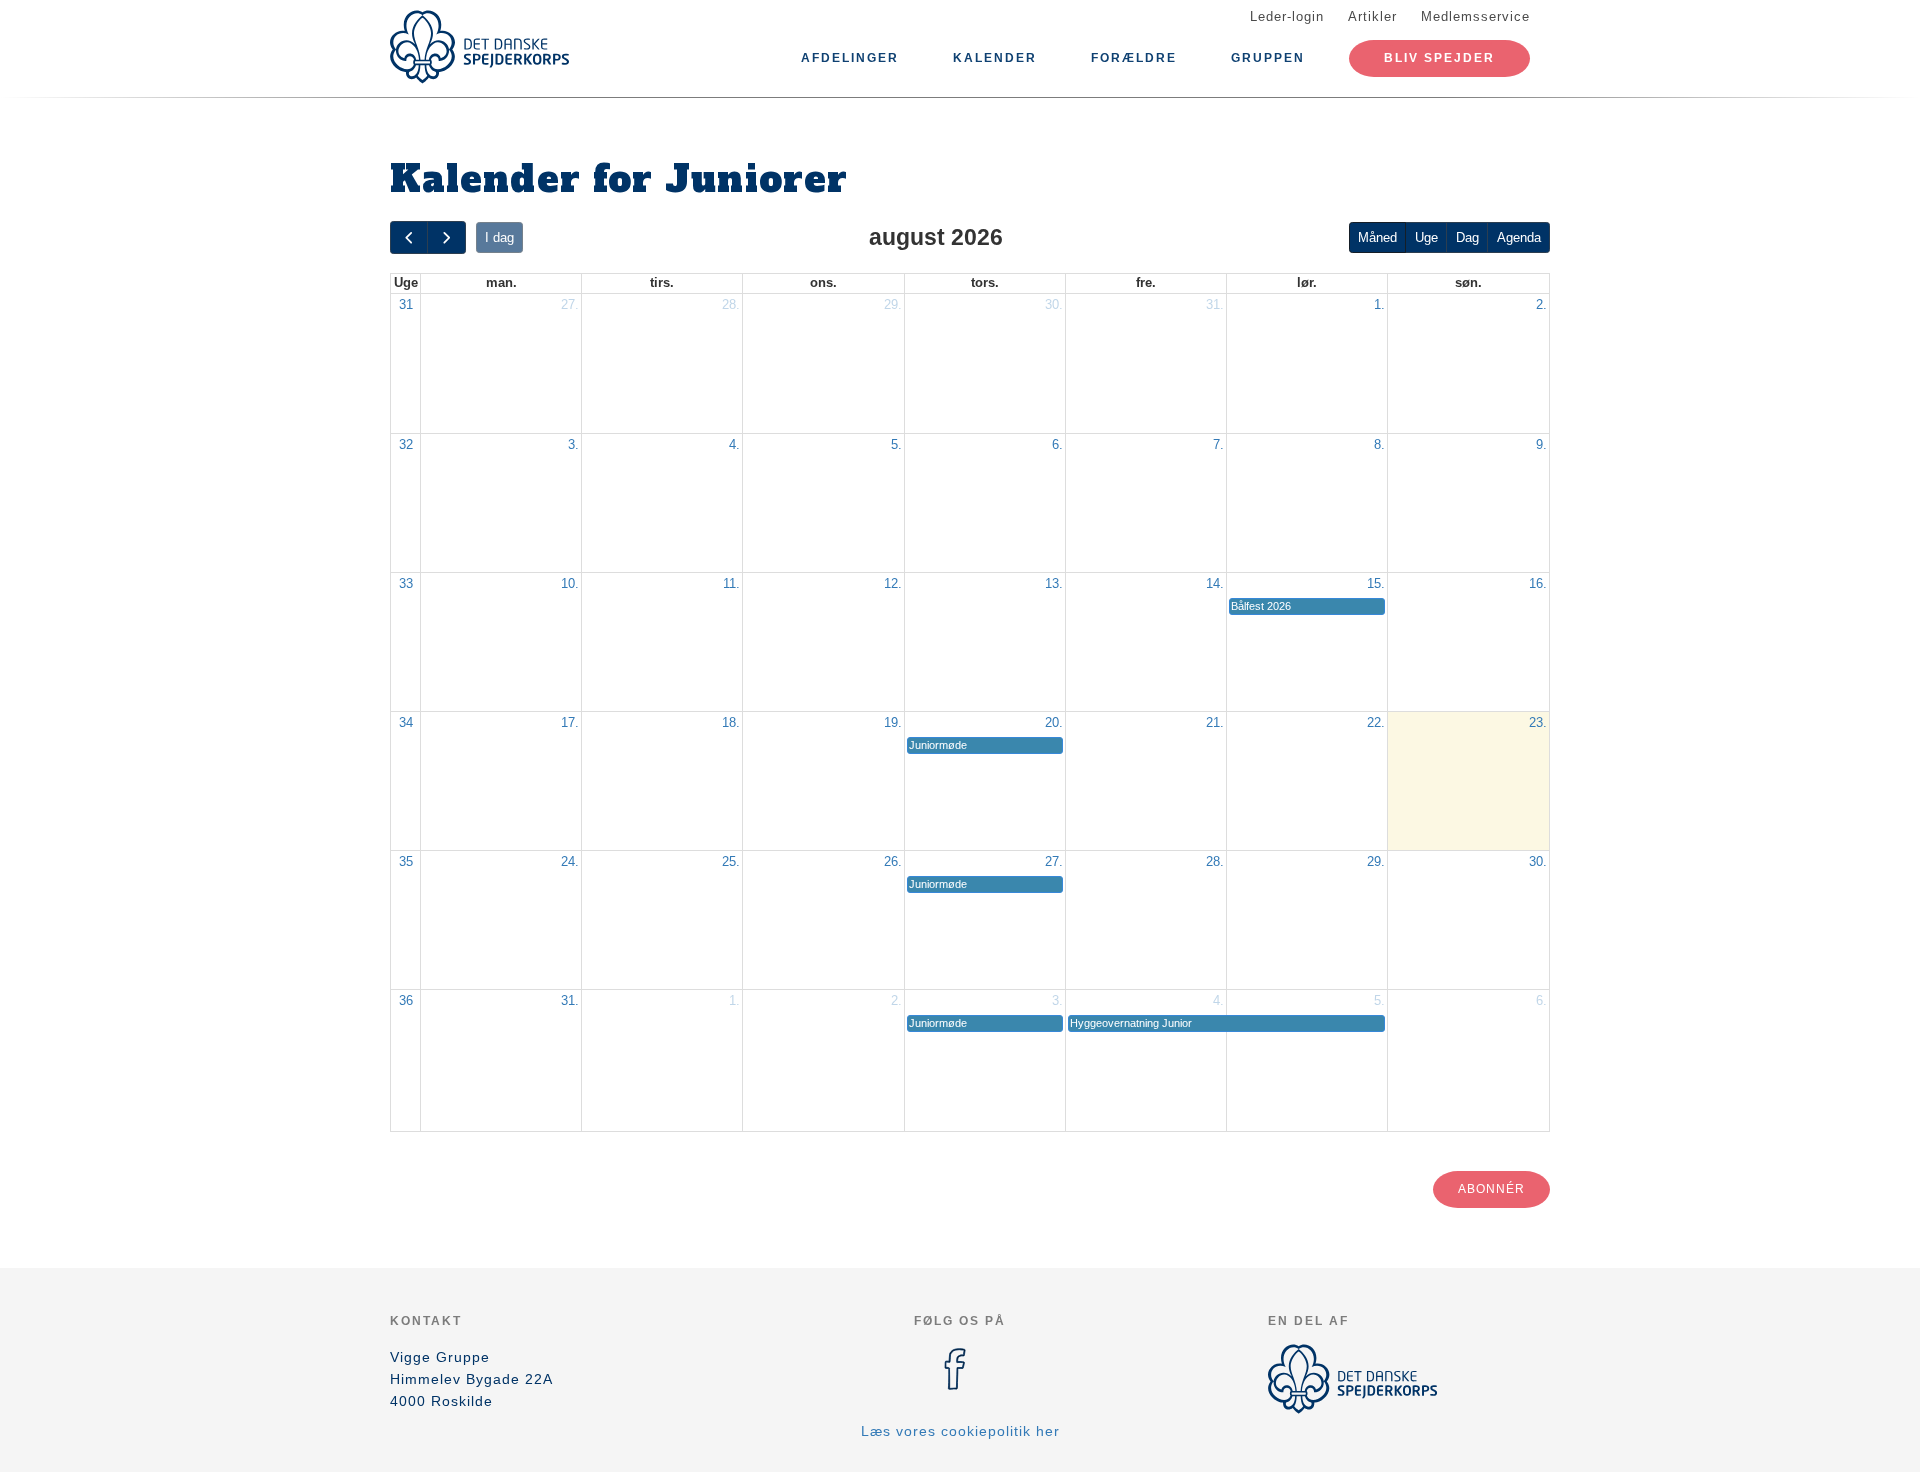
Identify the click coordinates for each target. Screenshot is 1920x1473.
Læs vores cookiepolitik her (960, 1431)
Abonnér (1491, 1189)
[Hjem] (480, 47)
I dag (499, 237)
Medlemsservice (1475, 16)
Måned (1377, 237)
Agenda (1519, 237)
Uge (1426, 237)
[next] (446, 237)
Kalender (995, 58)
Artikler (1372, 16)
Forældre (1134, 58)
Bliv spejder (1439, 58)
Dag (1467, 237)
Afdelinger (850, 58)
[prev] (409, 237)
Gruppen (1268, 58)
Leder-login (1287, 16)
